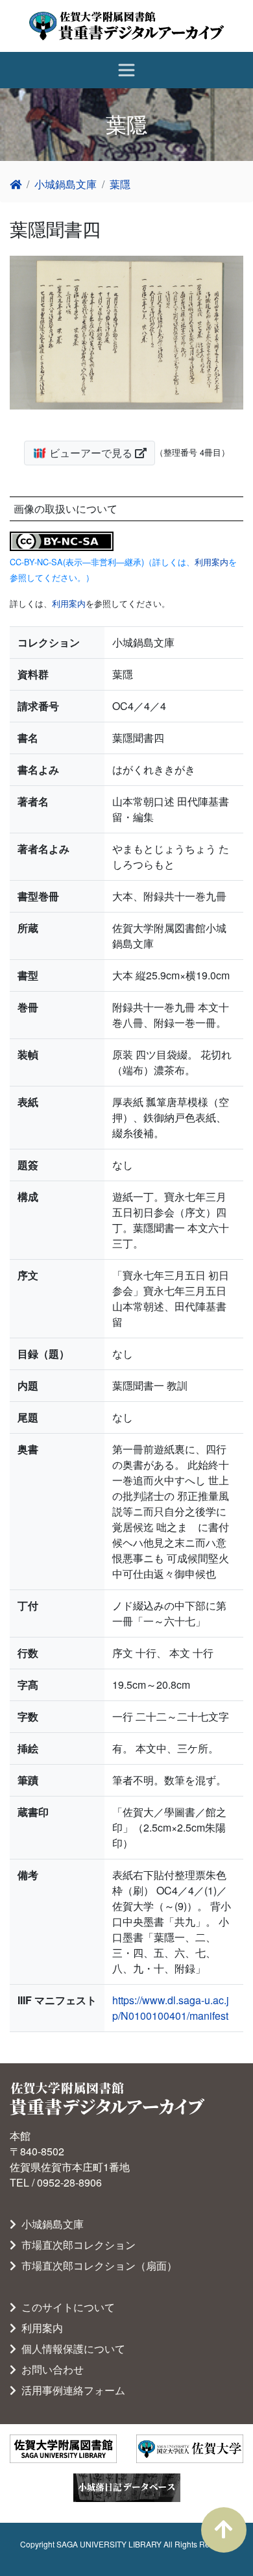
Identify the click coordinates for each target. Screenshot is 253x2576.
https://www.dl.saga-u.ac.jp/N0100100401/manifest (171, 2008)
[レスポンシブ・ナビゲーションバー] (126, 70)
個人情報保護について (71, 2349)
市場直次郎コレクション (76, 2245)
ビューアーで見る (91, 453)
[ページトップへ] (224, 2530)
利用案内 (211, 562)
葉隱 (120, 184)
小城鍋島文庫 (66, 184)
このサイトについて (66, 2307)
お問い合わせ (50, 2369)
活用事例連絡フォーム (71, 2390)
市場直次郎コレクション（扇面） (97, 2265)
